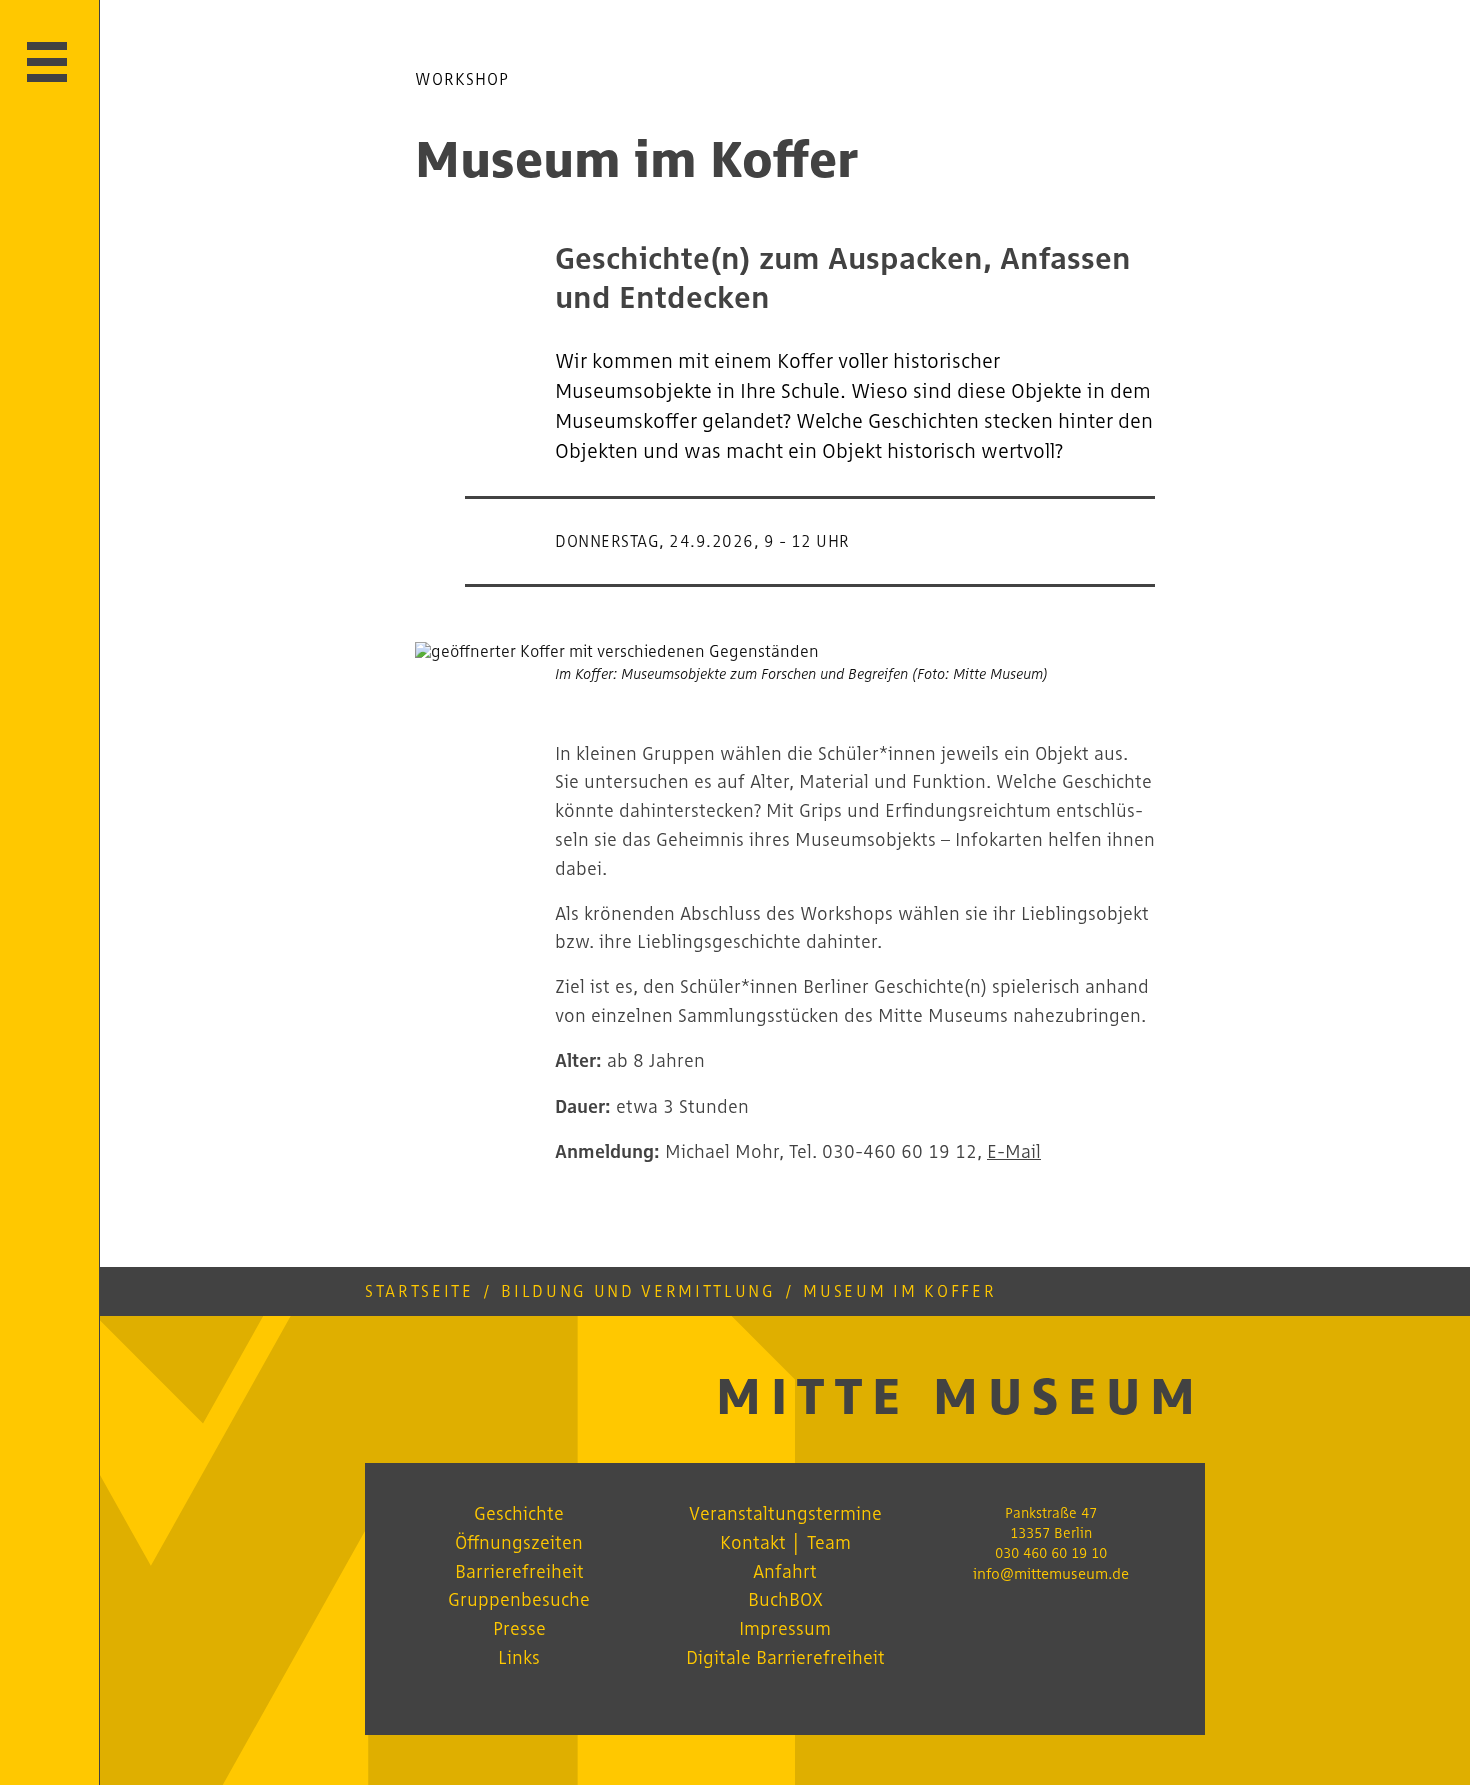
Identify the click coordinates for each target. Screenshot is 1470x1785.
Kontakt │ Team (785, 1542)
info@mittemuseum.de (1051, 1573)
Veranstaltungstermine (785, 1513)
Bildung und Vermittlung (638, 1291)
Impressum (785, 1628)
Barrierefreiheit (519, 1571)
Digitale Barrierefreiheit (785, 1657)
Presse (519, 1628)
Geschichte (519, 1513)
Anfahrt (785, 1571)
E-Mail (1014, 1151)
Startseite (419, 1291)
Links (519, 1657)
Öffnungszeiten (519, 1542)
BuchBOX (785, 1599)
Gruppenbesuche (519, 1599)
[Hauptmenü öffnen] (47, 62)
